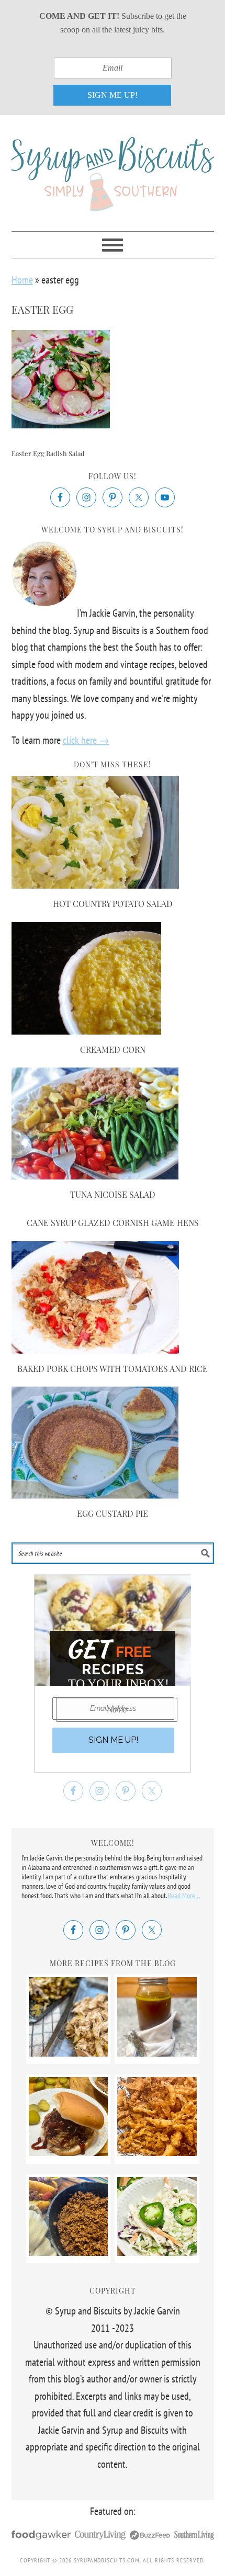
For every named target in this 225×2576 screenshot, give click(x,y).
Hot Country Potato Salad (113, 904)
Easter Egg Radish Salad (48, 453)
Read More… (184, 1896)
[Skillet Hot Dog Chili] (68, 2252)
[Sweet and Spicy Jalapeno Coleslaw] (157, 2252)
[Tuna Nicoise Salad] (95, 1176)
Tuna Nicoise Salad (113, 1194)
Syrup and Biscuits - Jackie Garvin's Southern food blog (113, 168)
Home (22, 280)
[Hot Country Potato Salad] (95, 885)
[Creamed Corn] (87, 1031)
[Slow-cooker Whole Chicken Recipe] (68, 2053)
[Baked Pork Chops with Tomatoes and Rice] (95, 1350)
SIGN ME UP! (113, 95)
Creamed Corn (113, 1049)
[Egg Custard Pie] (95, 1495)
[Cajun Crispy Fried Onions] (157, 2152)
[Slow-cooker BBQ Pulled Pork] (68, 2152)
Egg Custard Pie (113, 1513)
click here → (86, 740)
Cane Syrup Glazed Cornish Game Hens (113, 1223)
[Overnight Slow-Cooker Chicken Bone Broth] (157, 2053)
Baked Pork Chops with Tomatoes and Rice (113, 1369)
